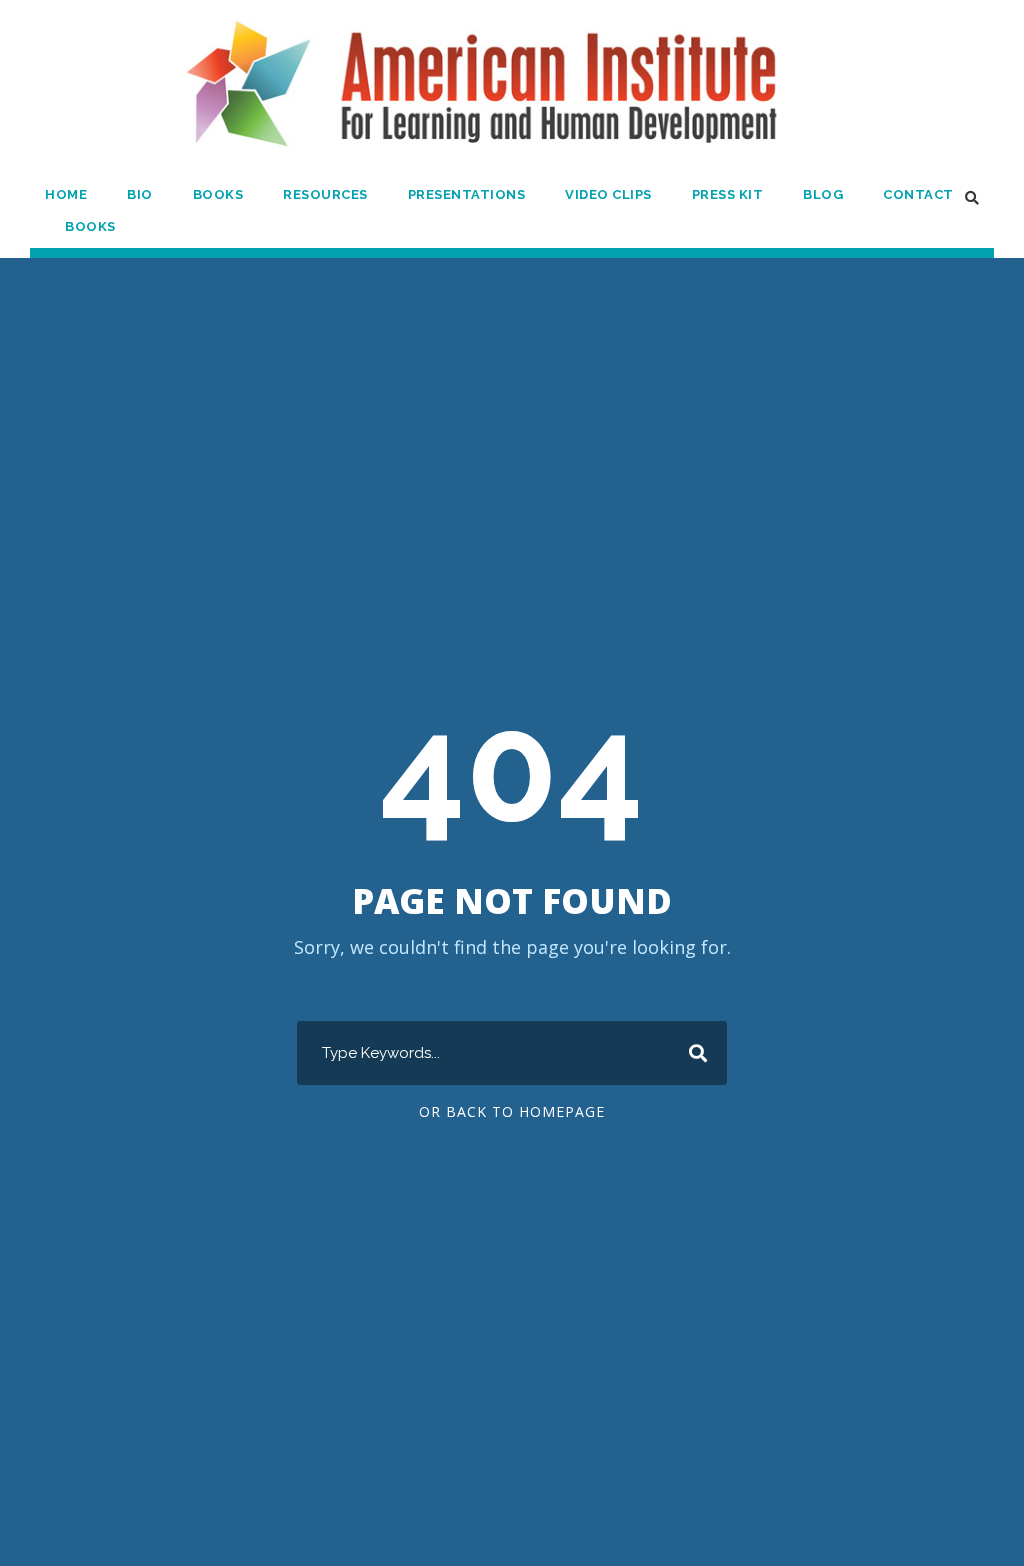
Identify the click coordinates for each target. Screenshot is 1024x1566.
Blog (823, 194)
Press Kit (728, 194)
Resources (325, 194)
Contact (918, 194)
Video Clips (608, 194)
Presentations (467, 194)
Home (66, 194)
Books (218, 194)
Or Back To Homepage (512, 1111)
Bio (140, 194)
